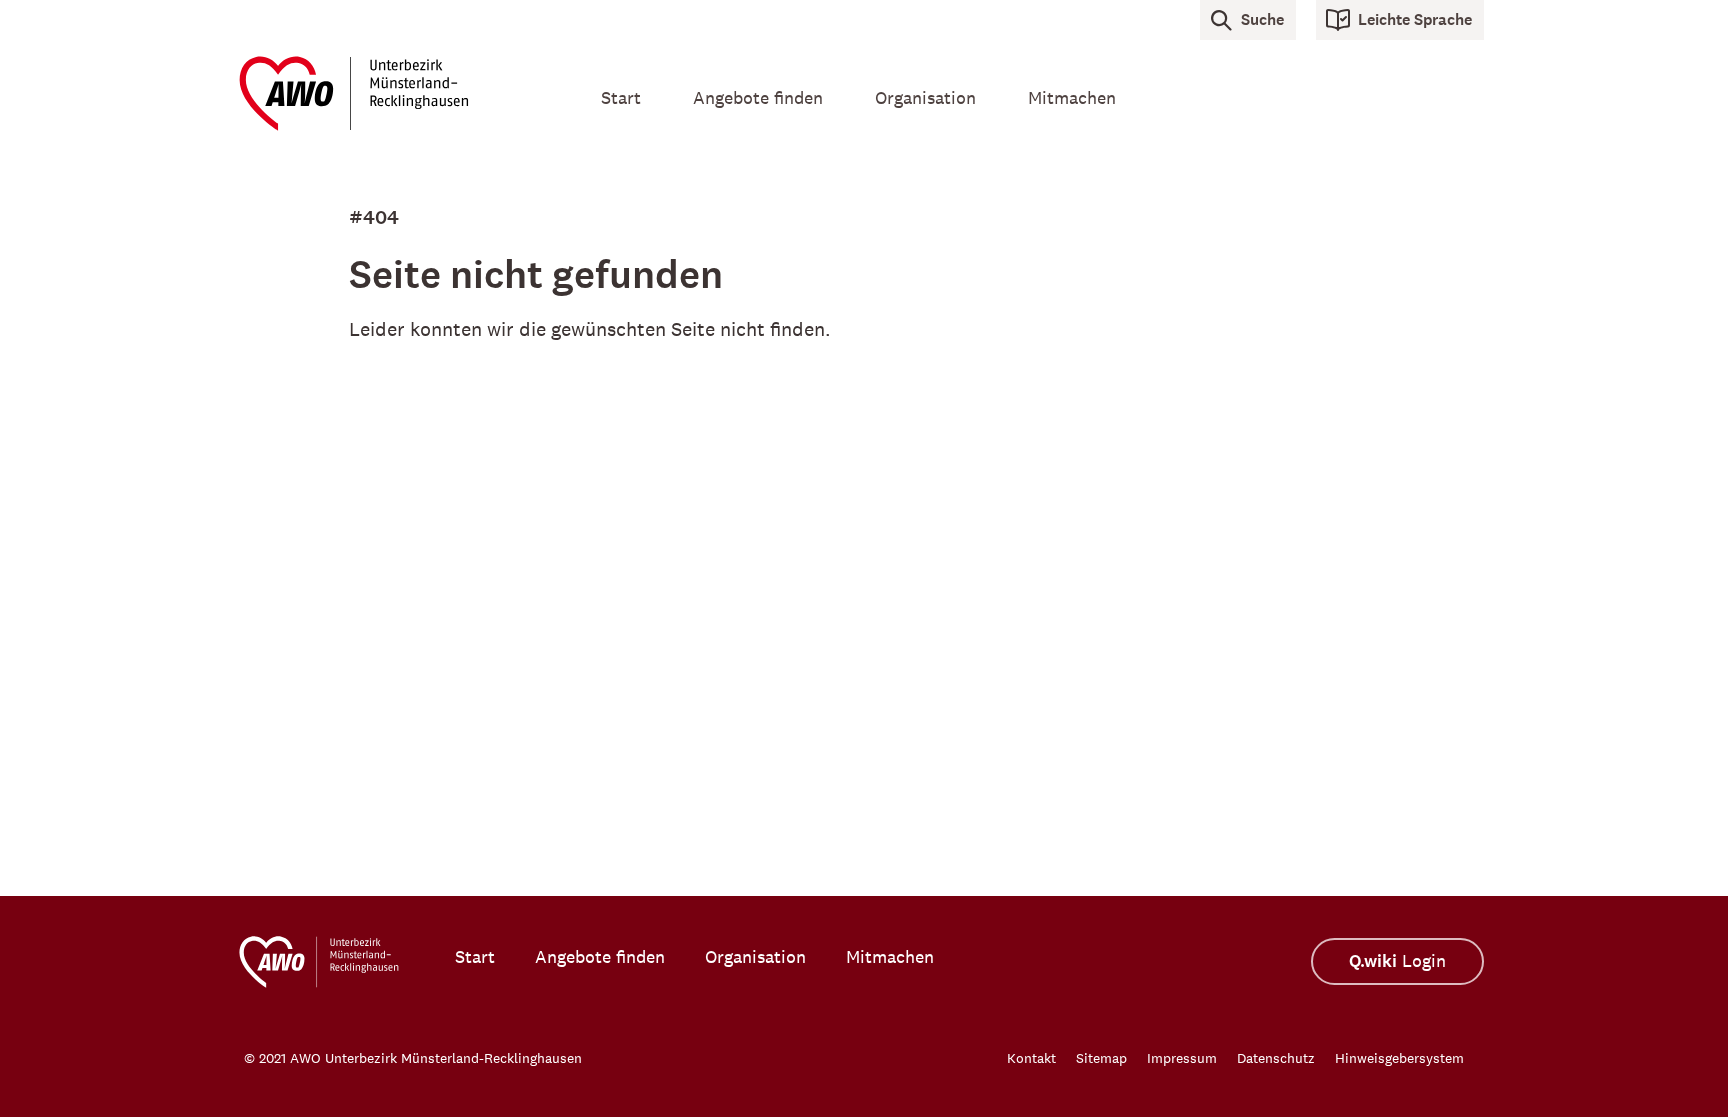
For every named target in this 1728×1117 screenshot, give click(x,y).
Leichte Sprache (1415, 19)
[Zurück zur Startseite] (394, 93)
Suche (1262, 19)
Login (1397, 961)
